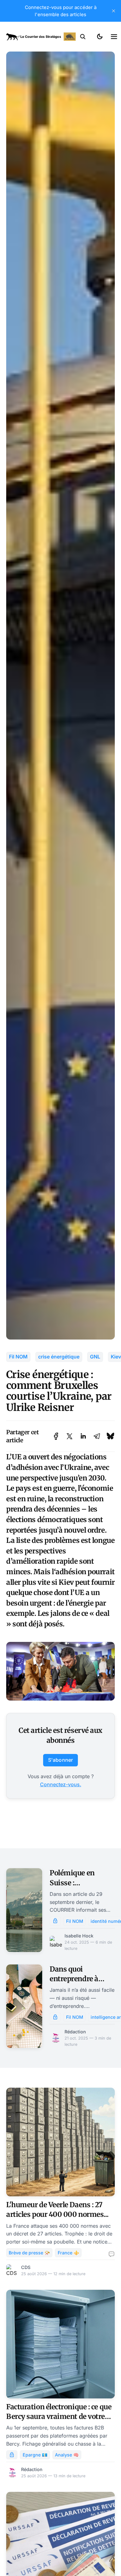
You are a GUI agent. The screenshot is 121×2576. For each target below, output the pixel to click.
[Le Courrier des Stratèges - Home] (41, 37)
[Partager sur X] (69, 1436)
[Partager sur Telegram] (97, 1436)
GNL (95, 1357)
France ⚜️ (68, 2253)
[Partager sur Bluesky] (110, 1436)
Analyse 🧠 (67, 2455)
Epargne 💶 (35, 2455)
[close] (114, 11)
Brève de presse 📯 (29, 2253)
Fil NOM (18, 1357)
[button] (83, 37)
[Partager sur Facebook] (56, 1436)
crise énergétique (59, 1357)
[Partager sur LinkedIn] (83, 1436)
